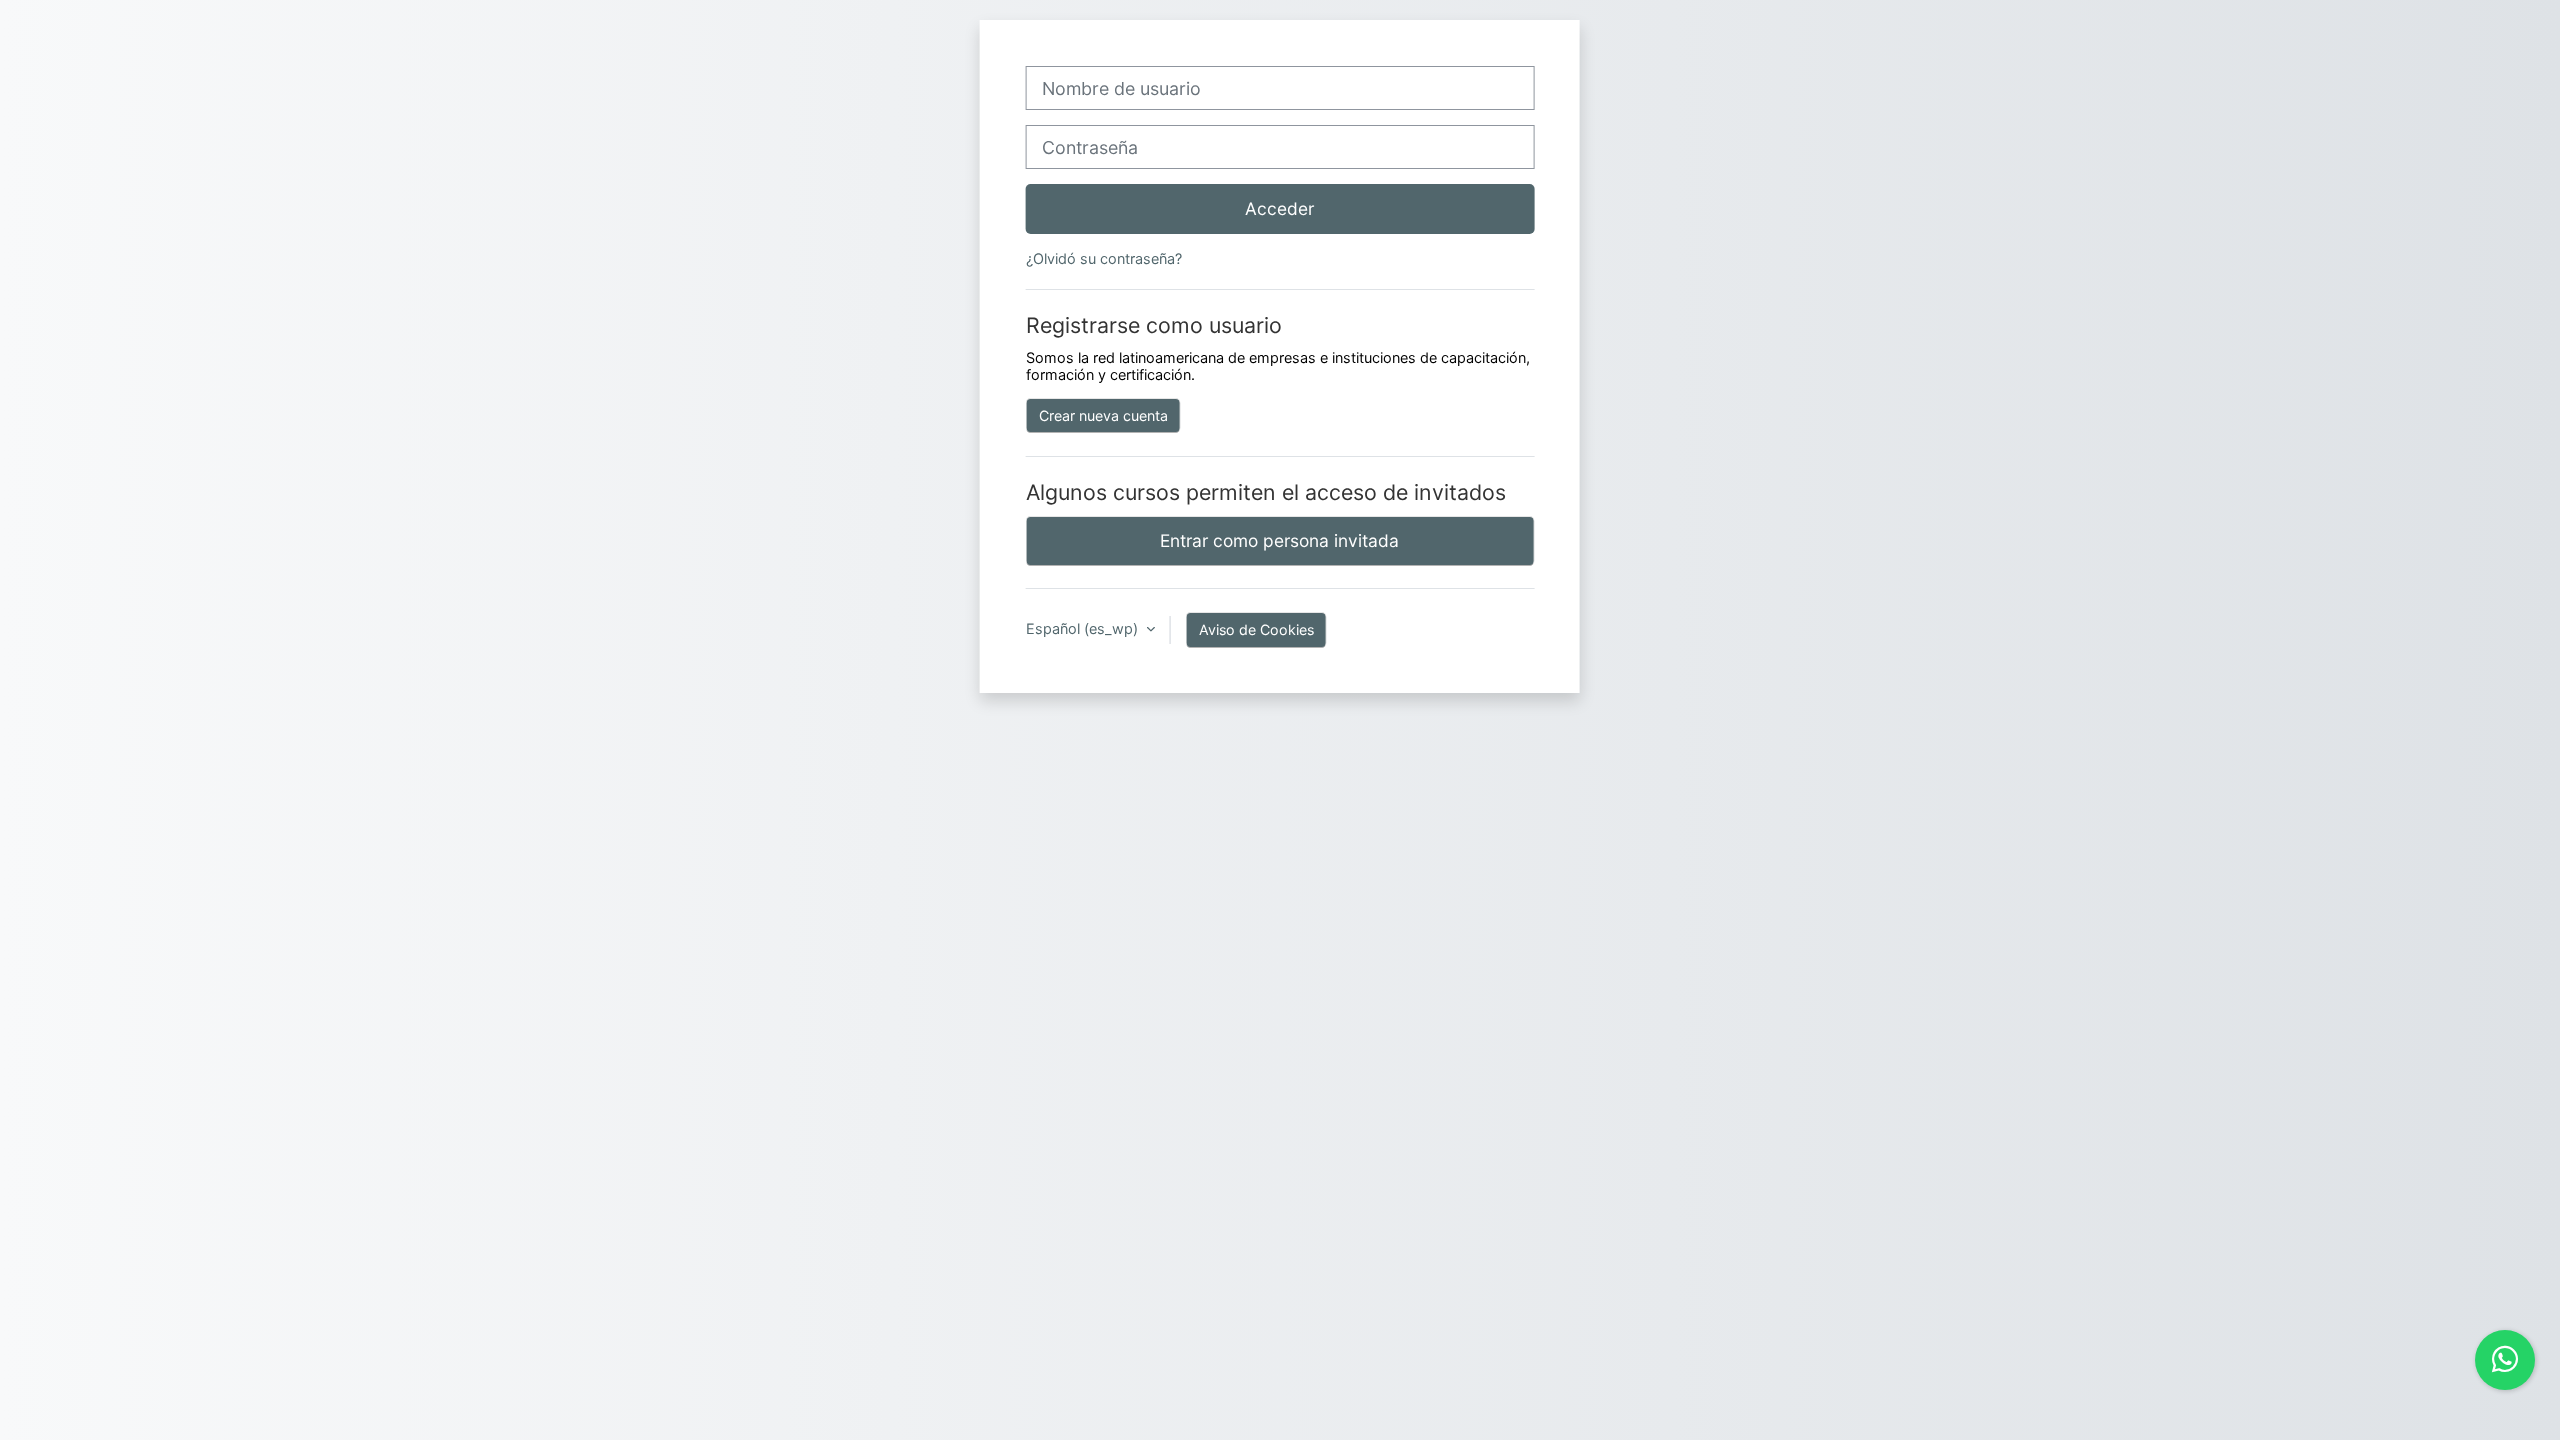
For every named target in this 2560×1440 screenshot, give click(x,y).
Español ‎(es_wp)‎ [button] (1084, 628)
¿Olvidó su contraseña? (1104, 258)
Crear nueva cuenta (1103, 415)
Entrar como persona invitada (1279, 540)
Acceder (1279, 208)
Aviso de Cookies (1256, 629)
